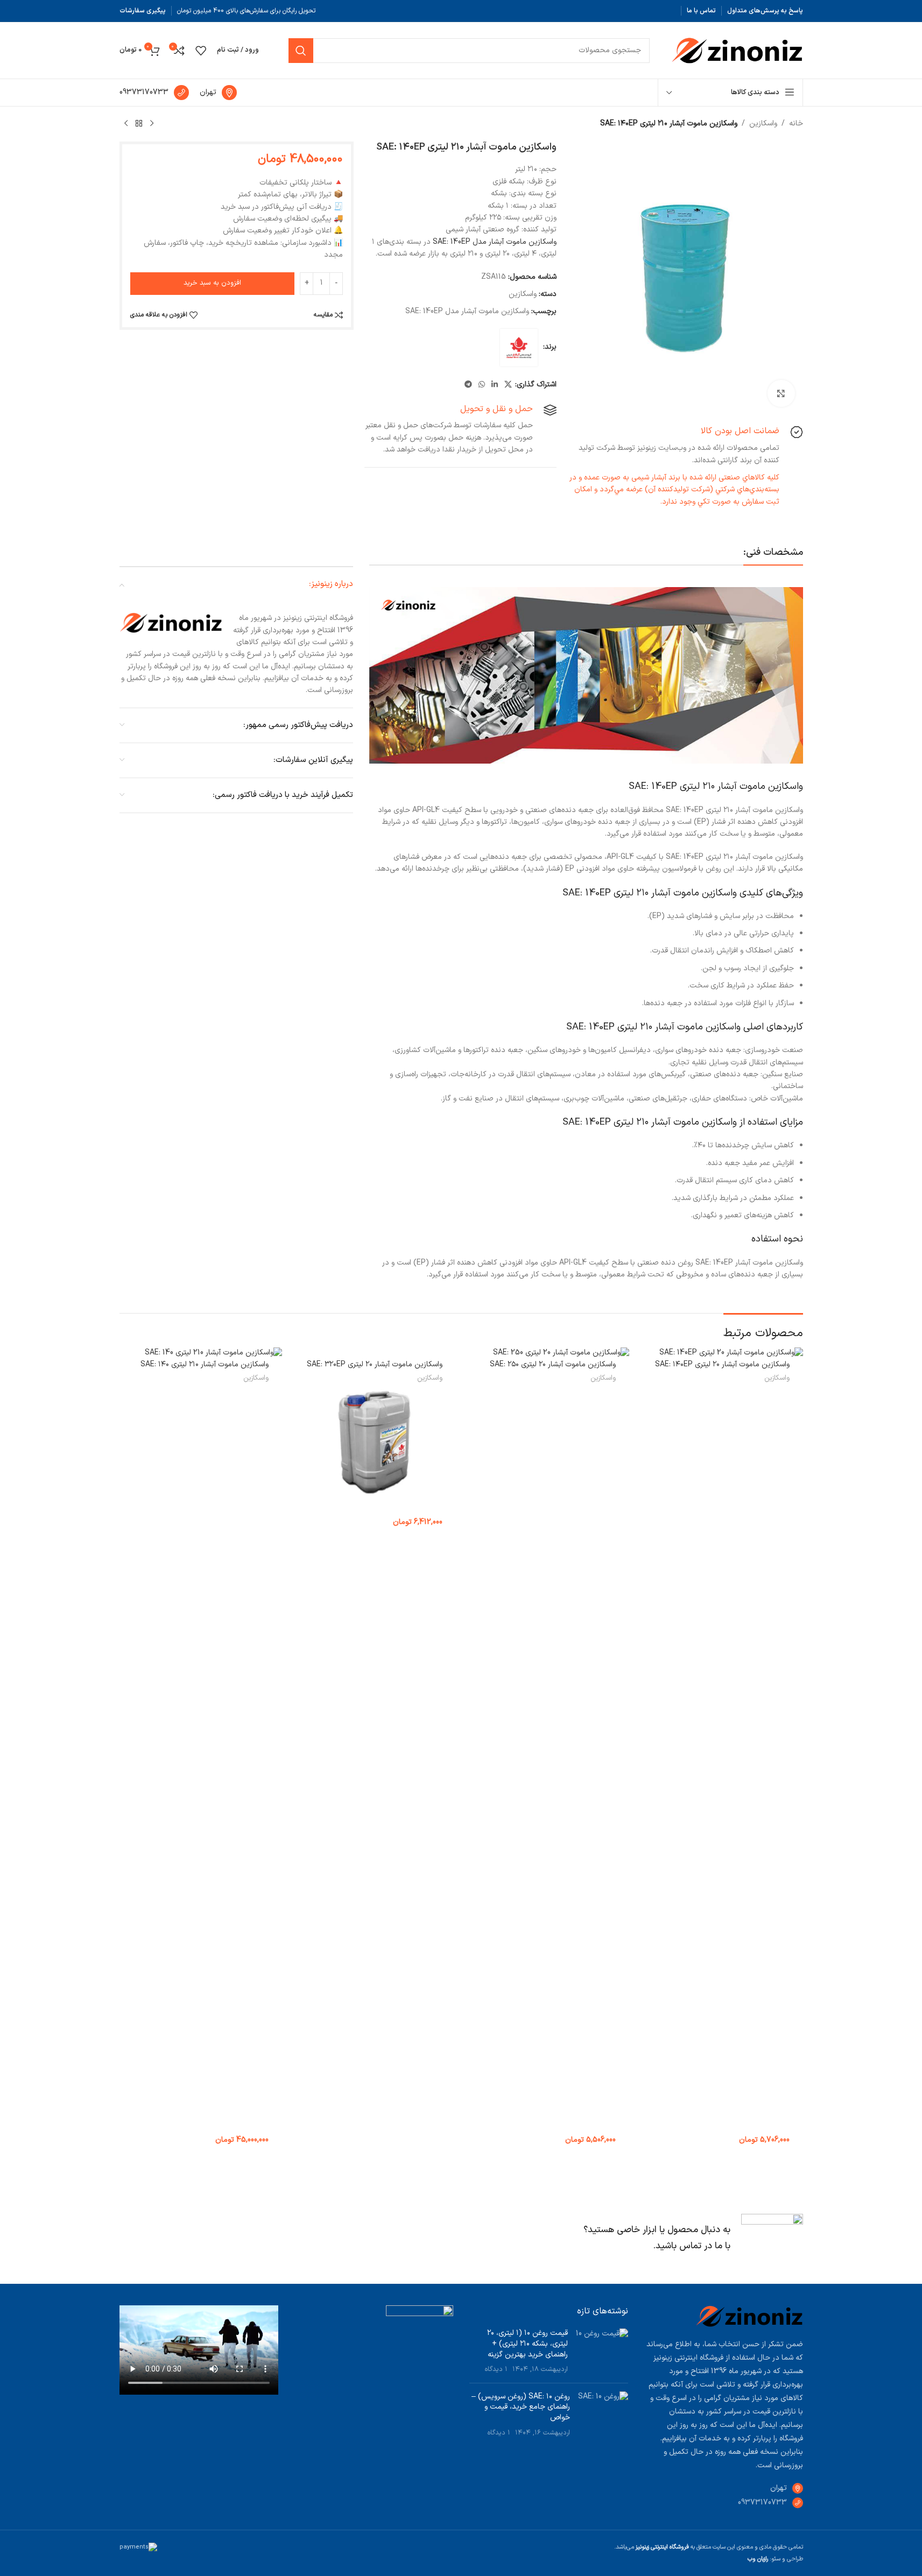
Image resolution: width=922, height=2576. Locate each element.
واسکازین (763, 123)
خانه (796, 123)
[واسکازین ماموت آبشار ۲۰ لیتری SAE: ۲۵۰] (548, 1751)
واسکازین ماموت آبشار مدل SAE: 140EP (495, 242)
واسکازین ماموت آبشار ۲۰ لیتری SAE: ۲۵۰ (553, 1364)
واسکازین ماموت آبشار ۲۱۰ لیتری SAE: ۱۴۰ (205, 1364)
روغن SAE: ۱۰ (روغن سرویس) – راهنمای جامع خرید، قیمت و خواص (521, 2407)
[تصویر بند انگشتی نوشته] (602, 2351)
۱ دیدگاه (496, 2369)
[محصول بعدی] (126, 124)
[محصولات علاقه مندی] (201, 51)
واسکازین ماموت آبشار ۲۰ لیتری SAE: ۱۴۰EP (722, 1364)
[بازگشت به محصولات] (139, 124)
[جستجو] (301, 51)
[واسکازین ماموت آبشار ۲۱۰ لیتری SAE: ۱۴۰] (201, 1751)
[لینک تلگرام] (468, 385)
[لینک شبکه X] (508, 385)
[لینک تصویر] (749, 2316)
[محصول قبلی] (152, 124)
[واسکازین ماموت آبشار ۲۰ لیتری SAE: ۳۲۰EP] (374, 1442)
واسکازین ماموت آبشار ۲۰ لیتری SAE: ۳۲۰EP (375, 1364)
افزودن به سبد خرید (212, 283)
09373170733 (762, 2503)
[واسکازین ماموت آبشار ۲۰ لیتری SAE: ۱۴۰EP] (722, 1751)
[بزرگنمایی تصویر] (781, 393)
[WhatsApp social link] (482, 385)
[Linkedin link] (495, 385)
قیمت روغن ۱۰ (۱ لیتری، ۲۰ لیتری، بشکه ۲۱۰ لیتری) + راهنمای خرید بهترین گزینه (527, 2344)
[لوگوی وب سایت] (737, 50)
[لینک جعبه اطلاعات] (218, 93)
